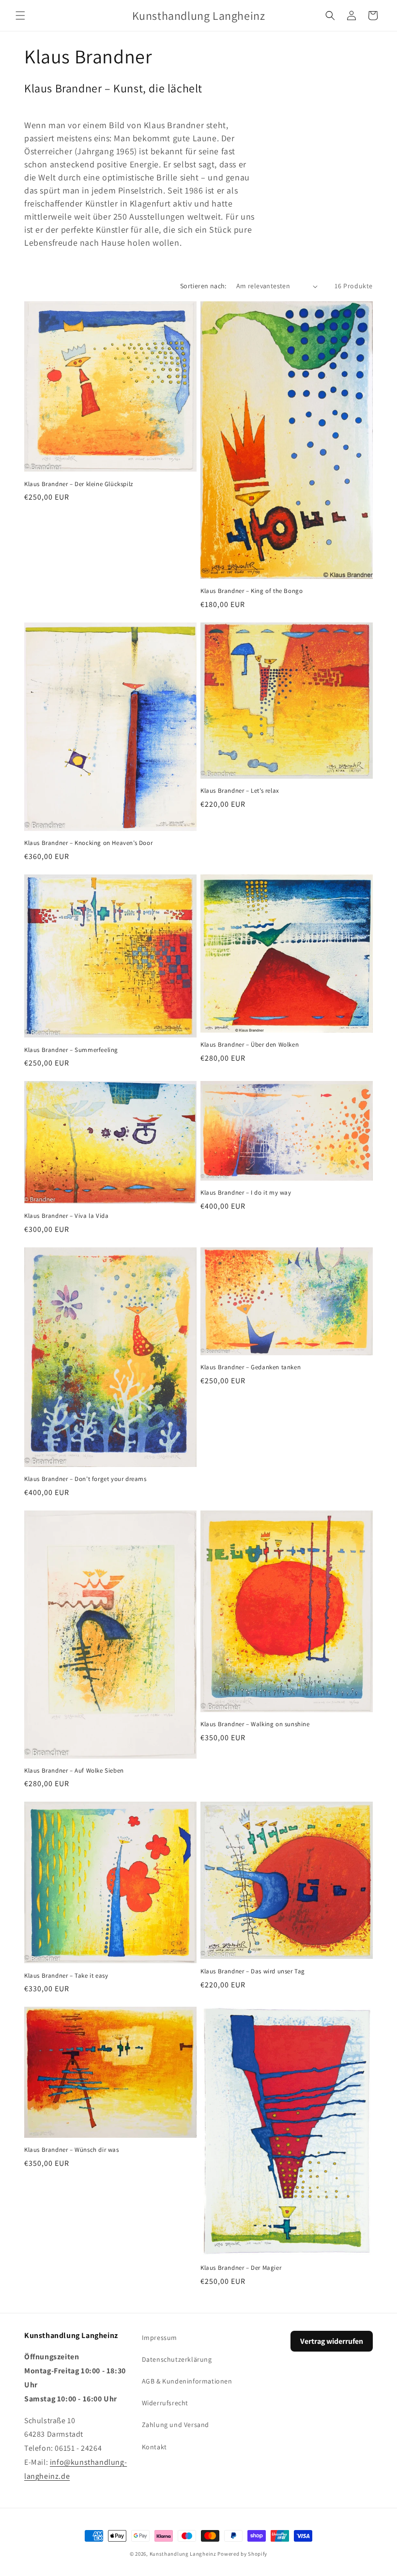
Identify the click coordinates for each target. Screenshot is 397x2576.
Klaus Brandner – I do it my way (246, 1193)
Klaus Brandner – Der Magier (241, 2268)
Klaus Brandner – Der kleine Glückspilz (79, 484)
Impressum (160, 2338)
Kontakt (154, 2447)
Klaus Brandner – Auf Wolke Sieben (74, 1771)
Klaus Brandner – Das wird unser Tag (253, 1971)
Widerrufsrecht (165, 2403)
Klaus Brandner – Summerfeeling (71, 1050)
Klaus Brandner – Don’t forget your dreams (85, 1479)
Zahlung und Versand (176, 2425)
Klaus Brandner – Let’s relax (240, 791)
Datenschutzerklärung (177, 2359)
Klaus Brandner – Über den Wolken (250, 1045)
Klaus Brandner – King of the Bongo (252, 591)
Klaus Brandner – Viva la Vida (66, 1216)
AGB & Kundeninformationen (187, 2381)
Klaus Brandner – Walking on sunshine (255, 1724)
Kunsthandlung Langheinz (183, 2554)
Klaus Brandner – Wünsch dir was (72, 2150)
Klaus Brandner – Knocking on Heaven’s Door (88, 843)
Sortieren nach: (203, 286)
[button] (20, 15)
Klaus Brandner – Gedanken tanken (251, 1367)
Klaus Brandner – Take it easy (66, 1976)
